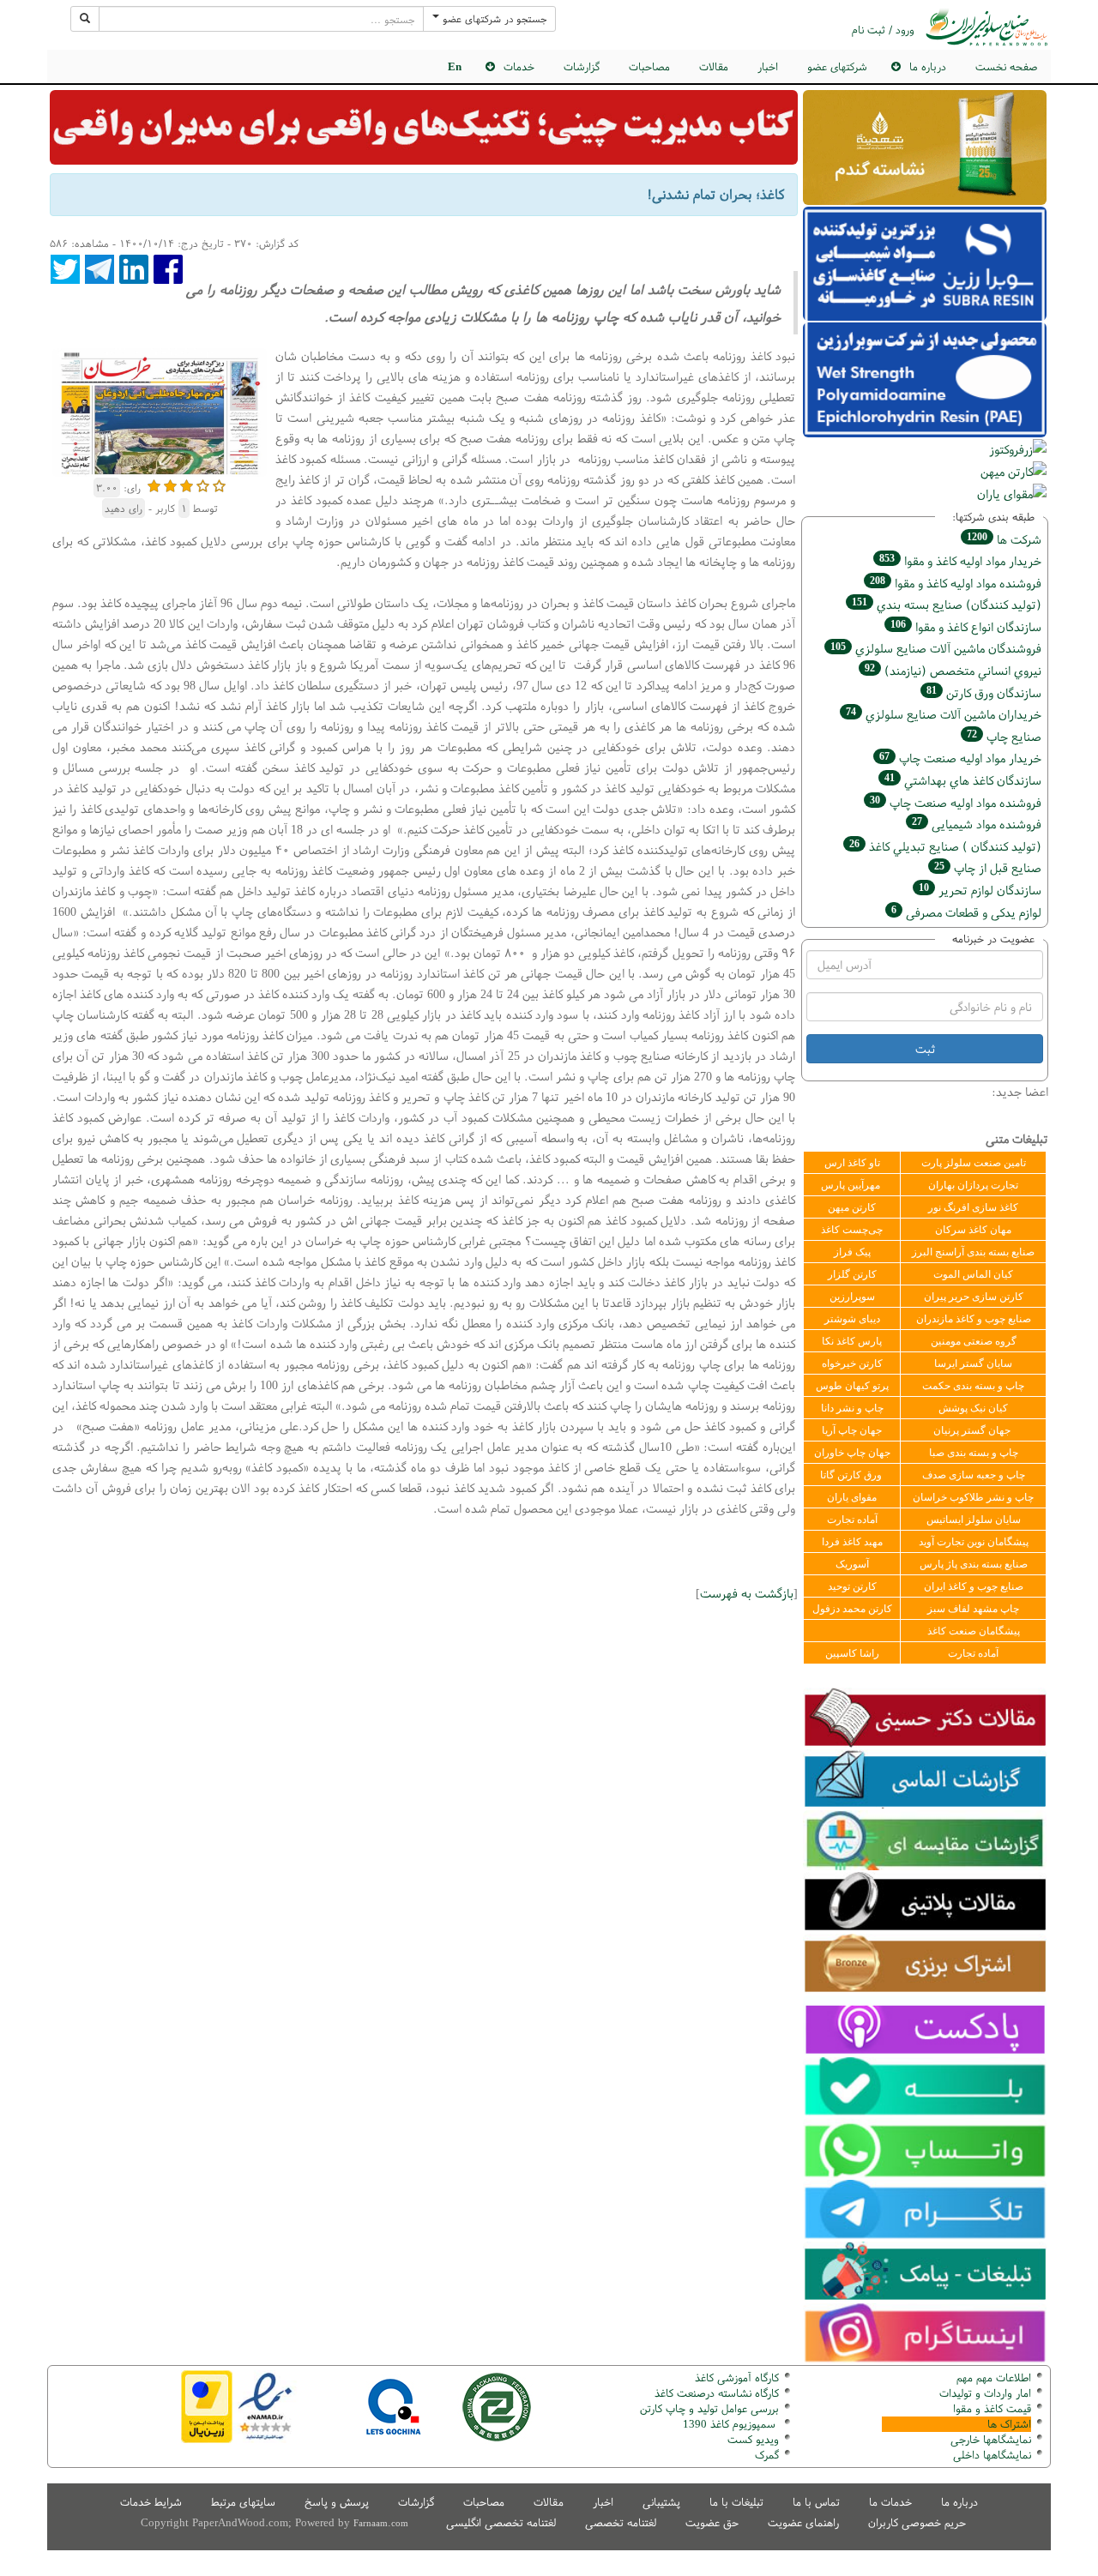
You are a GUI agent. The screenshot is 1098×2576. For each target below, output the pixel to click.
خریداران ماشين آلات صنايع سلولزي (944, 714)
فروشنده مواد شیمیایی (977, 824)
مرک (765, 2455)
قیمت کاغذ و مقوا (992, 2408)
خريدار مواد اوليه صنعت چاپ (960, 758)
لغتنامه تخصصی (621, 2522)
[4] (203, 484)
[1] (154, 484)
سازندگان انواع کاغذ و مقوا (966, 626)
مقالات (714, 66)
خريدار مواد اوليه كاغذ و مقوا (960, 560)
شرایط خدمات (151, 2502)
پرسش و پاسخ (337, 2502)
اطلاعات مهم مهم (994, 2377)
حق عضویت (712, 2522)
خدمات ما (890, 2502)
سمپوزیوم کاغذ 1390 (731, 2424)
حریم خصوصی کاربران (917, 2522)
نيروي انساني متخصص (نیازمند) (953, 670)
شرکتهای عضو (837, 66)
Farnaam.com (381, 2523)
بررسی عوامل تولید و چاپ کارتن (709, 2408)
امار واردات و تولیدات (985, 2393)
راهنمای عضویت (803, 2522)
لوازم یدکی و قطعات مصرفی (966, 912)
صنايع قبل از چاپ (988, 867)
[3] (187, 484)
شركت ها (1004, 539)
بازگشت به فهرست (747, 1593)
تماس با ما (816, 2502)
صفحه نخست (1006, 66)
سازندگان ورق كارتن (984, 692)
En (455, 66)
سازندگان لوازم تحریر (980, 890)
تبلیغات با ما (736, 2502)
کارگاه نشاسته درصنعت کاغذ (715, 2393)
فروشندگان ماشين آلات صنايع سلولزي (936, 648)
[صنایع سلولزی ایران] (986, 27)
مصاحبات (649, 66)
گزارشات (582, 66)
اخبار (768, 66)
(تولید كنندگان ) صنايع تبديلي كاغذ (945, 846)
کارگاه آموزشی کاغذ (737, 2377)
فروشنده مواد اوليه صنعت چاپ (956, 802)
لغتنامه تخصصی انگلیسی (501, 2522)
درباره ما (959, 2502)
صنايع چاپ (1004, 736)
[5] (219, 484)
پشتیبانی (661, 2502)
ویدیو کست (753, 2439)
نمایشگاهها (991, 2439)
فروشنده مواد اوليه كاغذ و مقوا (956, 583)
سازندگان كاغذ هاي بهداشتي (963, 780)
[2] (170, 484)
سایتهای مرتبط (243, 2502)
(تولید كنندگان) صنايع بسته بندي (947, 604)
